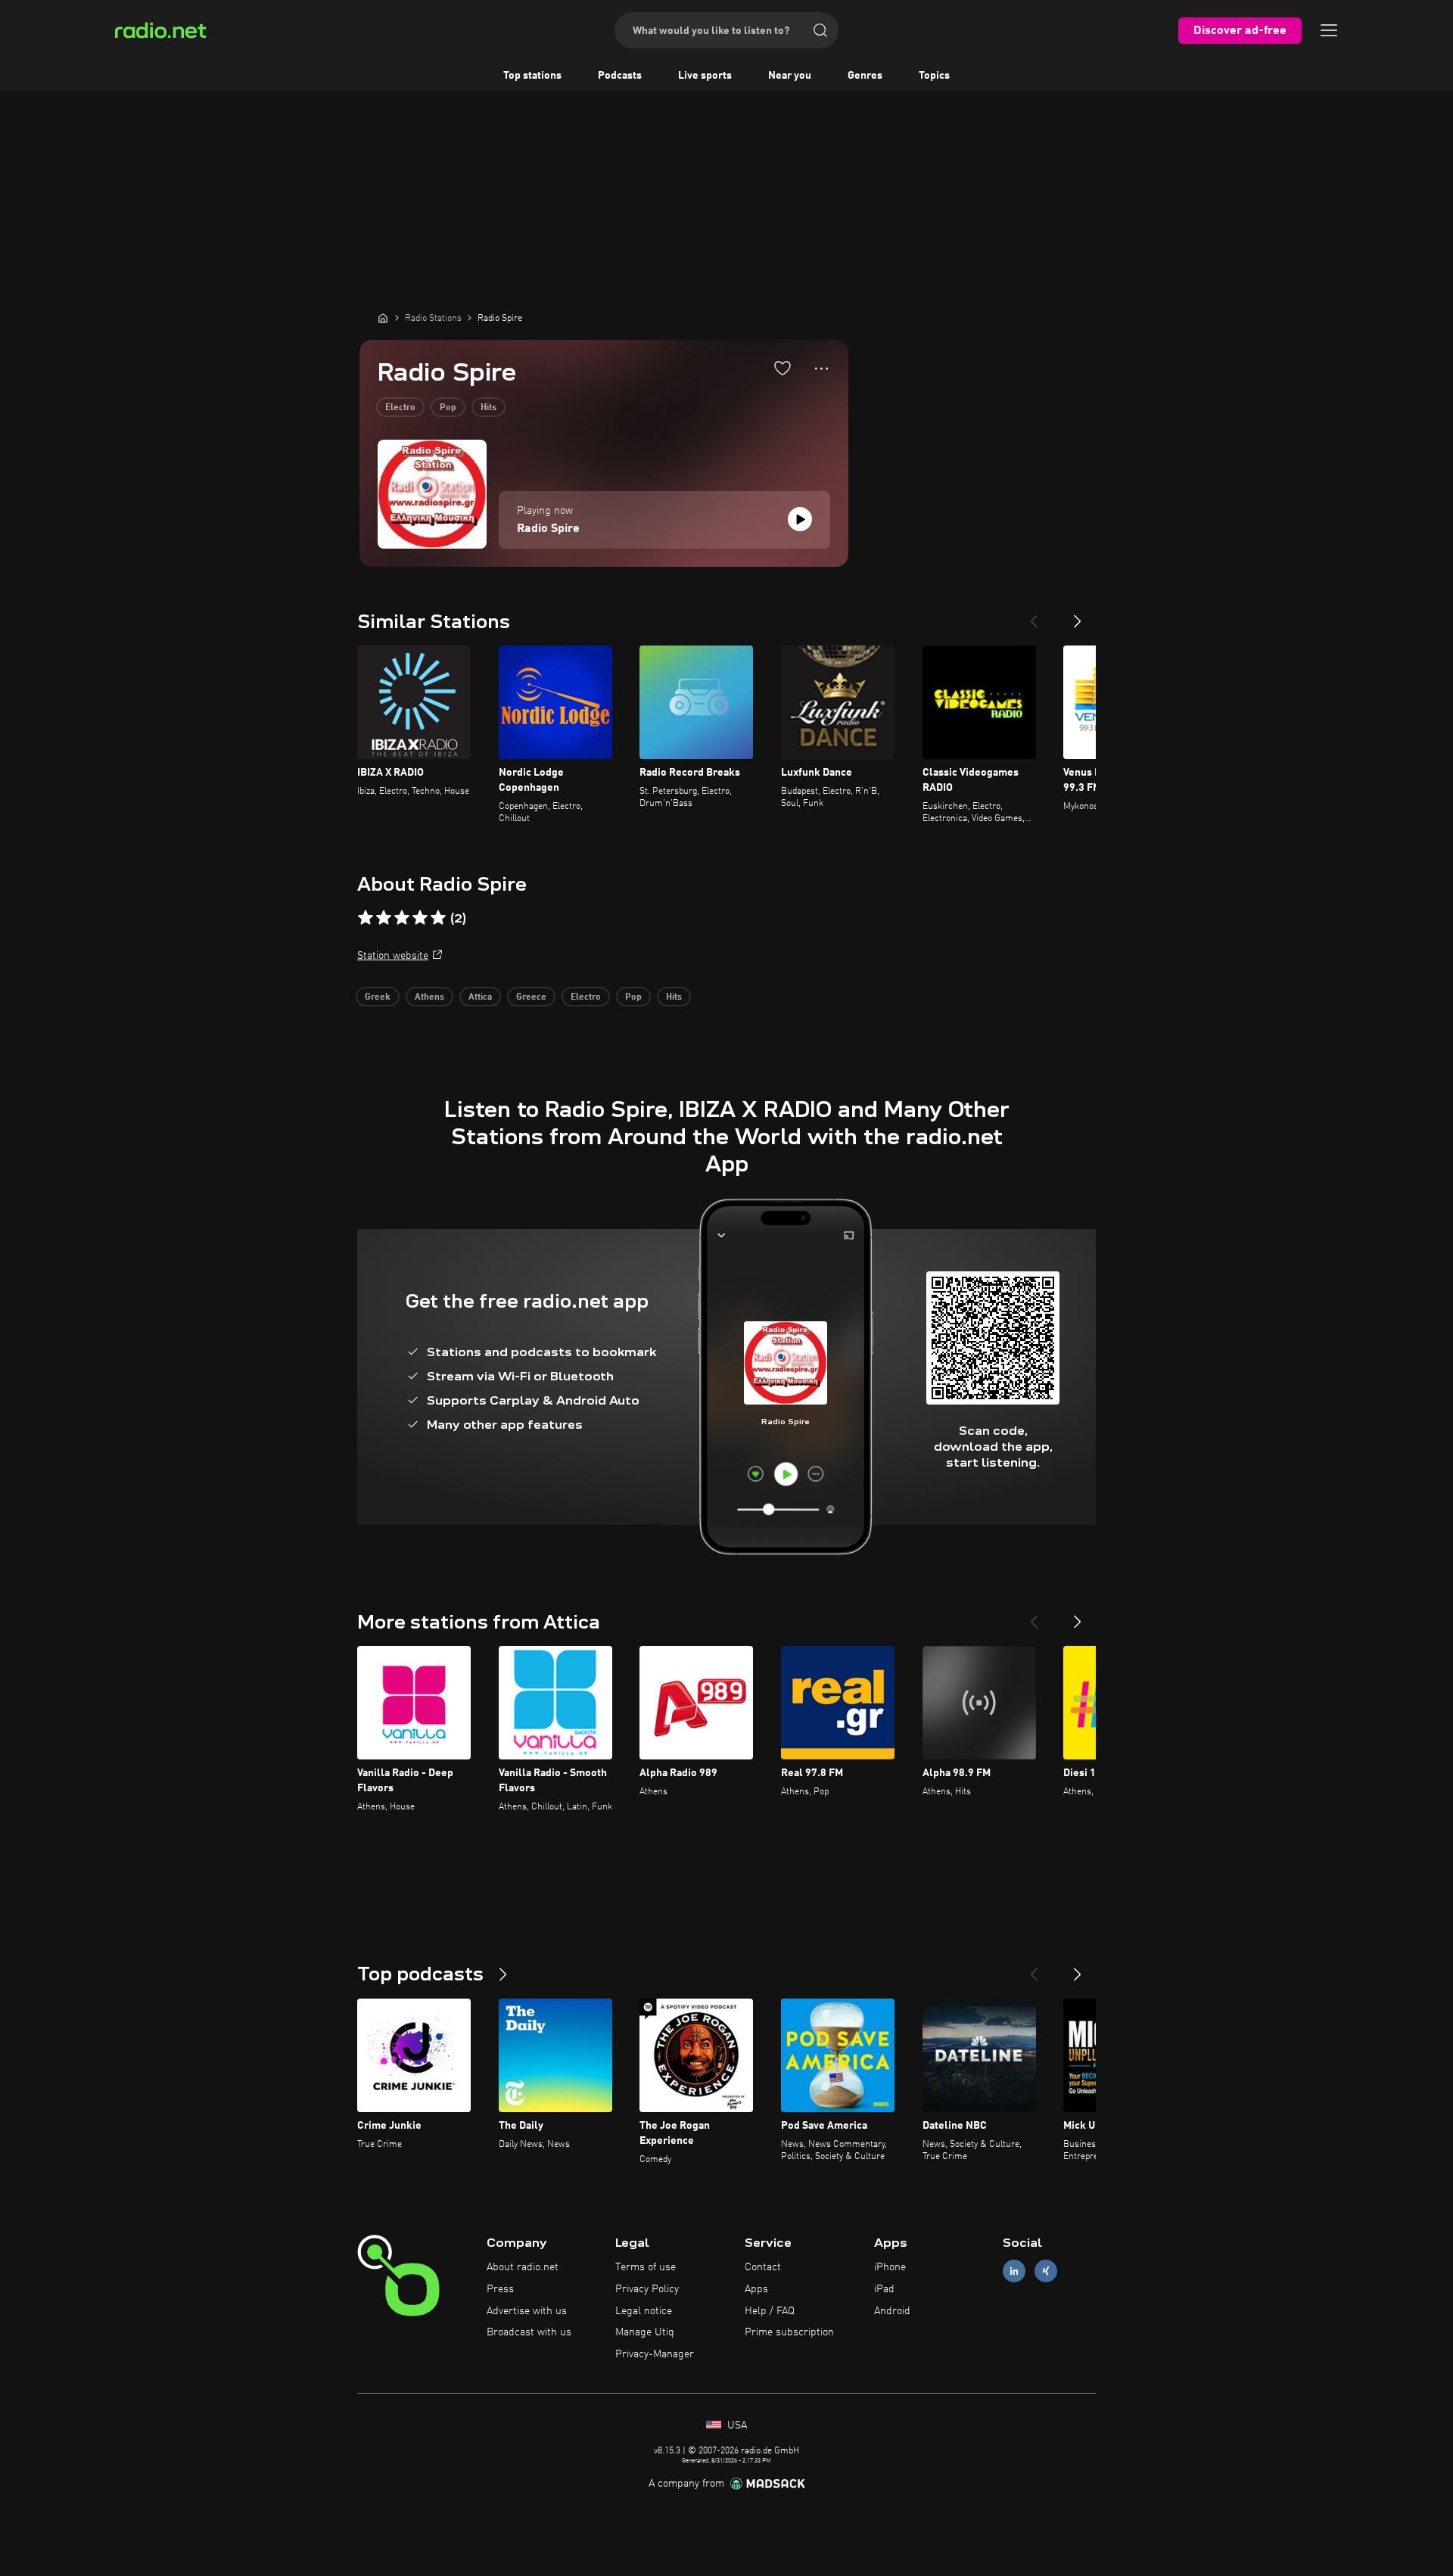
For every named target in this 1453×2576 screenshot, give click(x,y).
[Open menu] (1329, 30)
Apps (756, 2289)
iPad (884, 2289)
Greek (378, 997)
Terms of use (646, 2267)
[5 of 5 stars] (438, 918)
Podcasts (620, 76)
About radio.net (523, 2267)
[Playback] (800, 519)
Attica (480, 997)
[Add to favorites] (783, 368)
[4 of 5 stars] (420, 918)
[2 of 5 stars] (384, 918)
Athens (429, 997)
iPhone (890, 2267)
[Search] (820, 30)
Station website (393, 956)
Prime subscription (789, 2332)
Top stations (532, 76)
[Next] (1078, 615)
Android (892, 2311)
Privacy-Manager (655, 2354)
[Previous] (1034, 615)
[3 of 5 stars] (402, 918)
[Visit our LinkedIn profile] (1014, 2271)
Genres (865, 76)
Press (500, 2289)
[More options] (821, 369)
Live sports (705, 76)
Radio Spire (548, 529)
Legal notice (644, 2311)
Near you (790, 76)
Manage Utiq (645, 2332)
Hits (488, 408)
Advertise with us (527, 2311)
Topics (934, 76)
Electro (400, 408)
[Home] (383, 318)
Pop (448, 408)
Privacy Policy (647, 2289)
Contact (763, 2267)
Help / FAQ (770, 2311)
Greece (531, 997)
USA (736, 2425)
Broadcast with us (529, 2332)
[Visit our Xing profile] (1046, 2271)
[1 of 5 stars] (366, 918)
